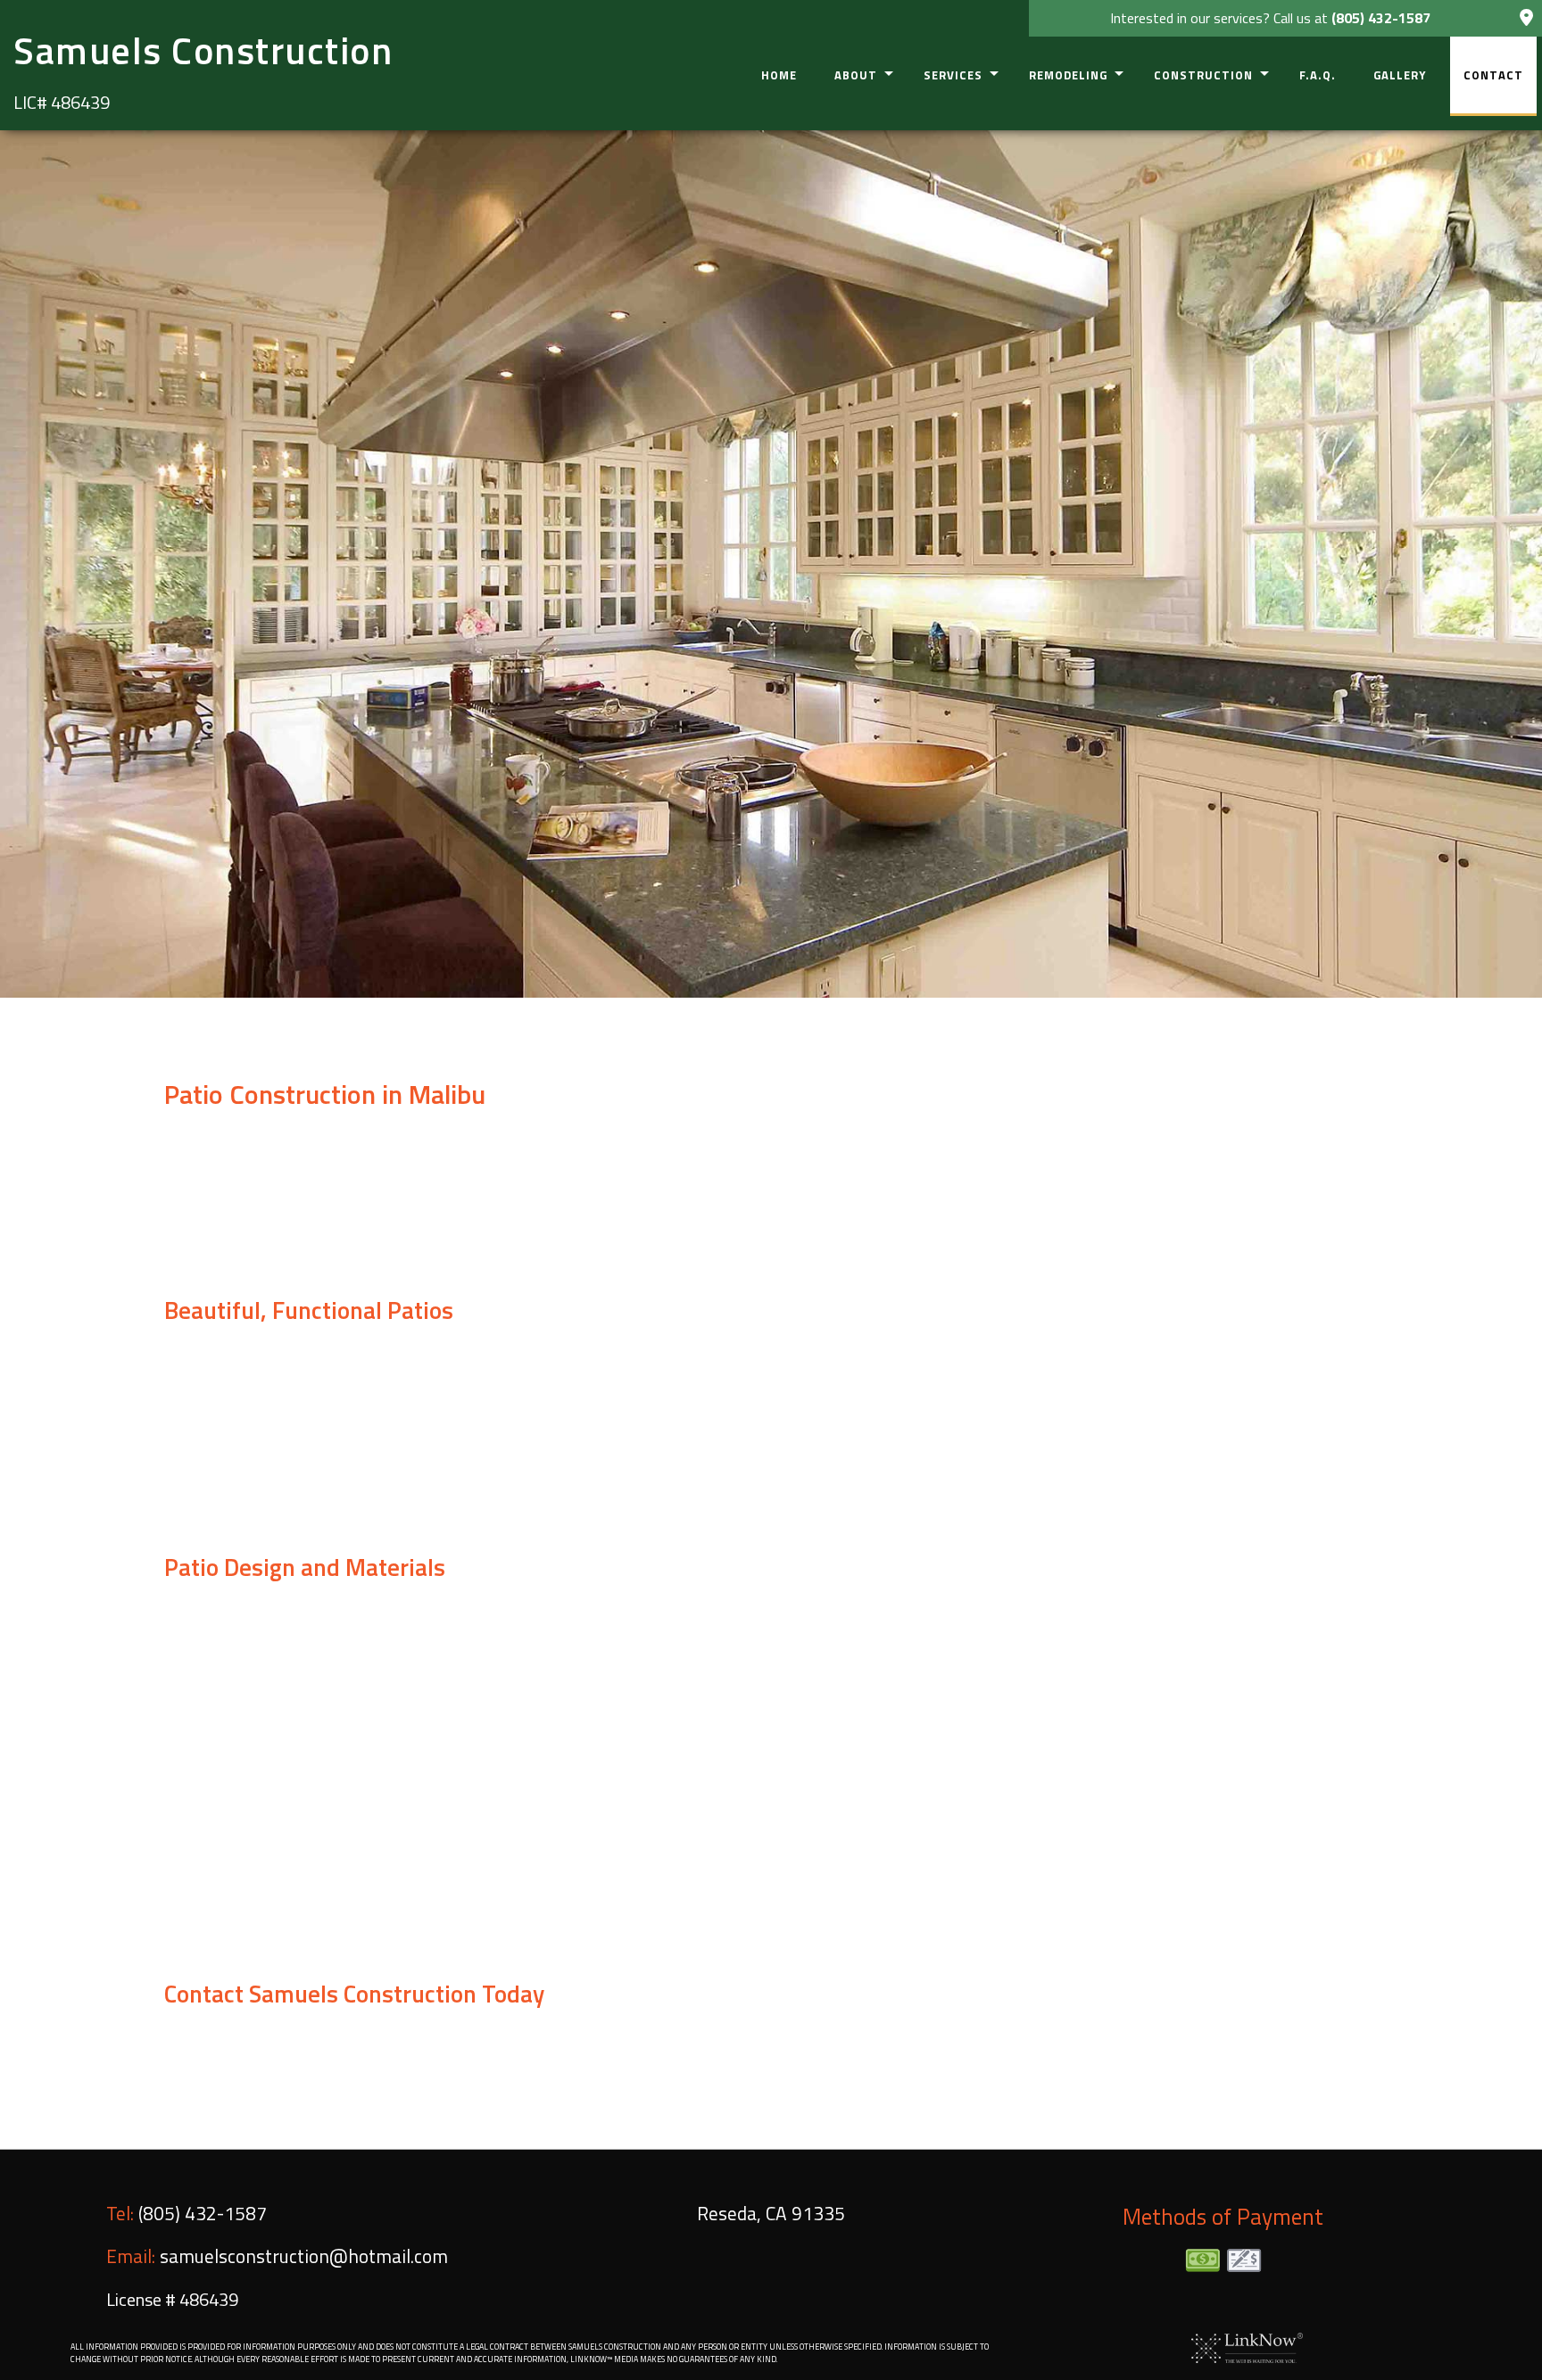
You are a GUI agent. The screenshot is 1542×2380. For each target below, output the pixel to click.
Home (779, 75)
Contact (1493, 75)
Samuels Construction (203, 50)
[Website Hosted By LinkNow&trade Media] (1247, 2346)
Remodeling (1068, 75)
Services (953, 75)
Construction (1203, 75)
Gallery (1400, 75)
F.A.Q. (1318, 75)
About (856, 75)
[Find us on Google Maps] (1526, 19)
